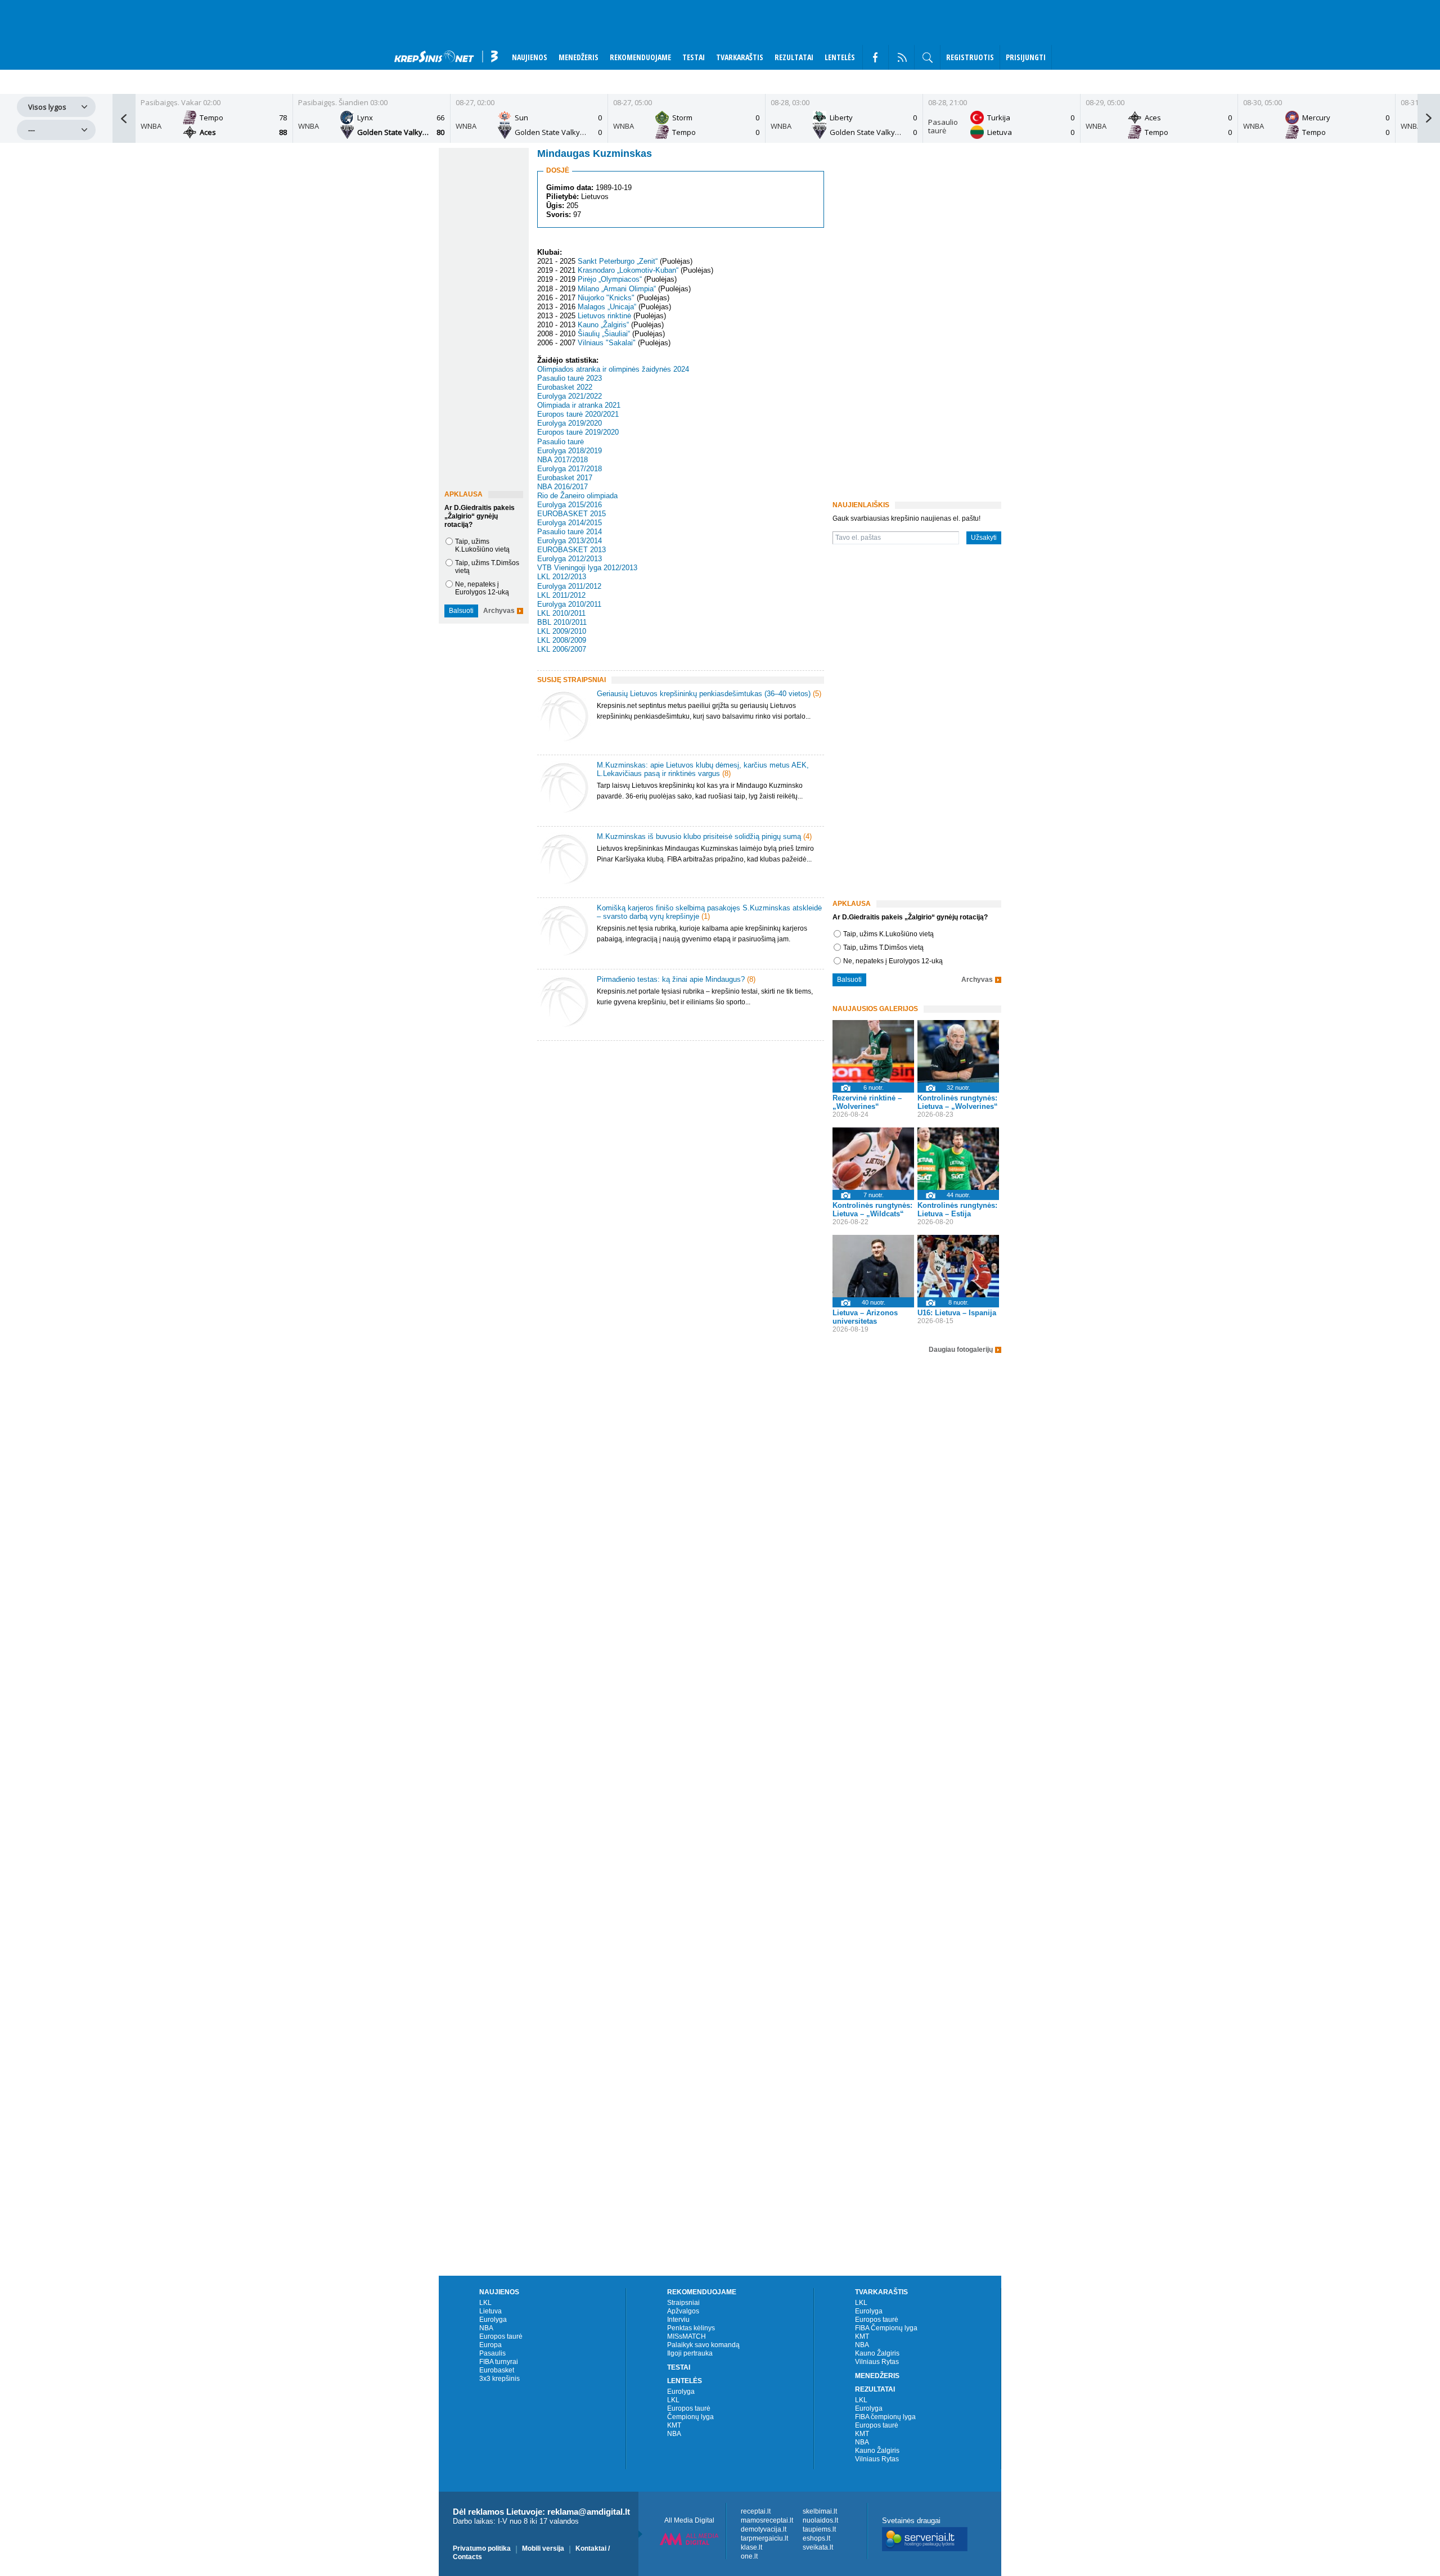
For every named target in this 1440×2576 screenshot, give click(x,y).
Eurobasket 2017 (565, 478)
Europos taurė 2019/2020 (578, 433)
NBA (486, 2328)
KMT (674, 2425)
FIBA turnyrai (499, 2362)
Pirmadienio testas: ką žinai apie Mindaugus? (671, 979)
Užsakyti (984, 538)
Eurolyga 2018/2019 (570, 451)
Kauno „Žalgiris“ (603, 325)
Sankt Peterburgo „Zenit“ (618, 261)
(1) (706, 916)
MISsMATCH (687, 2336)
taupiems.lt (819, 2529)
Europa (490, 2345)
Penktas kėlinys (691, 2328)
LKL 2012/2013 (562, 577)
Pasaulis (492, 2353)
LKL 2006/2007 (562, 649)
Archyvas (499, 611)
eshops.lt (816, 2538)
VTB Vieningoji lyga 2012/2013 (587, 568)
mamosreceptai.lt (767, 2520)
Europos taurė (501, 2336)
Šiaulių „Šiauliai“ (604, 334)
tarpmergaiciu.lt (764, 2538)
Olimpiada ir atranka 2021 (579, 405)
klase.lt (751, 2547)
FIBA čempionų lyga (885, 2417)
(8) (726, 773)
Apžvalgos (683, 2311)
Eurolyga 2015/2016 (570, 505)
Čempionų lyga (690, 2417)
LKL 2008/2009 (562, 640)
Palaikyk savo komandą (703, 2345)
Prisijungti (1026, 57)
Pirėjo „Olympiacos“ (610, 280)
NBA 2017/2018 (562, 460)
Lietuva (490, 2311)
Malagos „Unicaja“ (607, 307)
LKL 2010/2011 (561, 613)
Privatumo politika (482, 2548)
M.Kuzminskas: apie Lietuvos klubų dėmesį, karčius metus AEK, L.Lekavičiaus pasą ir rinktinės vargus (703, 769)
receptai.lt (756, 2511)
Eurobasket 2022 (565, 387)
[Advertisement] (678, 1139)
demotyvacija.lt (764, 2529)
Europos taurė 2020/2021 (578, 414)
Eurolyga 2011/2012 (569, 586)
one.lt (749, 2556)
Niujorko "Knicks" (606, 298)
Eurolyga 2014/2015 (570, 523)
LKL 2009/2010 (562, 631)
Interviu (678, 2320)
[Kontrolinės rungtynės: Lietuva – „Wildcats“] (873, 1159)
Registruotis (970, 57)
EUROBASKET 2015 (571, 514)
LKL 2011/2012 (561, 595)
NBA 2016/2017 (562, 487)
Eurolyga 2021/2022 (570, 396)
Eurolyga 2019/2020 (570, 423)
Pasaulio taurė (561, 442)
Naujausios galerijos (875, 1009)
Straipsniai (683, 2303)
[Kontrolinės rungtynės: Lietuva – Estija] (958, 1159)
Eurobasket (497, 2370)
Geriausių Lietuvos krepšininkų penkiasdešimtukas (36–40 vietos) (704, 694)
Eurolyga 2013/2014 (570, 541)
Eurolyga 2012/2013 (570, 559)
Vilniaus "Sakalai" (607, 343)
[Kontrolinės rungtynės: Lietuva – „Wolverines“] (958, 1051)
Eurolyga (493, 2320)
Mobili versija (543, 2548)
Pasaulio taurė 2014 (570, 532)
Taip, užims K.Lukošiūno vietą (482, 545)
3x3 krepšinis (499, 2379)
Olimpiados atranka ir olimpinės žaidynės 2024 (613, 369)
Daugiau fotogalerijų (961, 1350)
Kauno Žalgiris (877, 2353)
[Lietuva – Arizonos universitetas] (873, 1266)
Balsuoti (461, 611)
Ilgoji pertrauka (690, 2353)
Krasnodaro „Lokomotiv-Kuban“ (628, 270)
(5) (817, 694)
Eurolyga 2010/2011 (569, 604)
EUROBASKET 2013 (571, 550)
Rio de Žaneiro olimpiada (577, 496)
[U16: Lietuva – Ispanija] (958, 1266)
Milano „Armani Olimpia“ (617, 289)
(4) (807, 836)
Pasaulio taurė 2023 (570, 378)
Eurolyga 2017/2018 (570, 469)
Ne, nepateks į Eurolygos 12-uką (482, 588)
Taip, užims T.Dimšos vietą (883, 948)
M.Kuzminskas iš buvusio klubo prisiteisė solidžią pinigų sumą (699, 836)
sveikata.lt (818, 2547)
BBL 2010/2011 (562, 622)
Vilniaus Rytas (877, 2362)
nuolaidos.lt (820, 2520)
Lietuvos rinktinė (604, 316)
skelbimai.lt (820, 2511)
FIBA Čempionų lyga (886, 2328)
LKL (485, 2303)
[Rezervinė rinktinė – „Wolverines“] (873, 1051)
